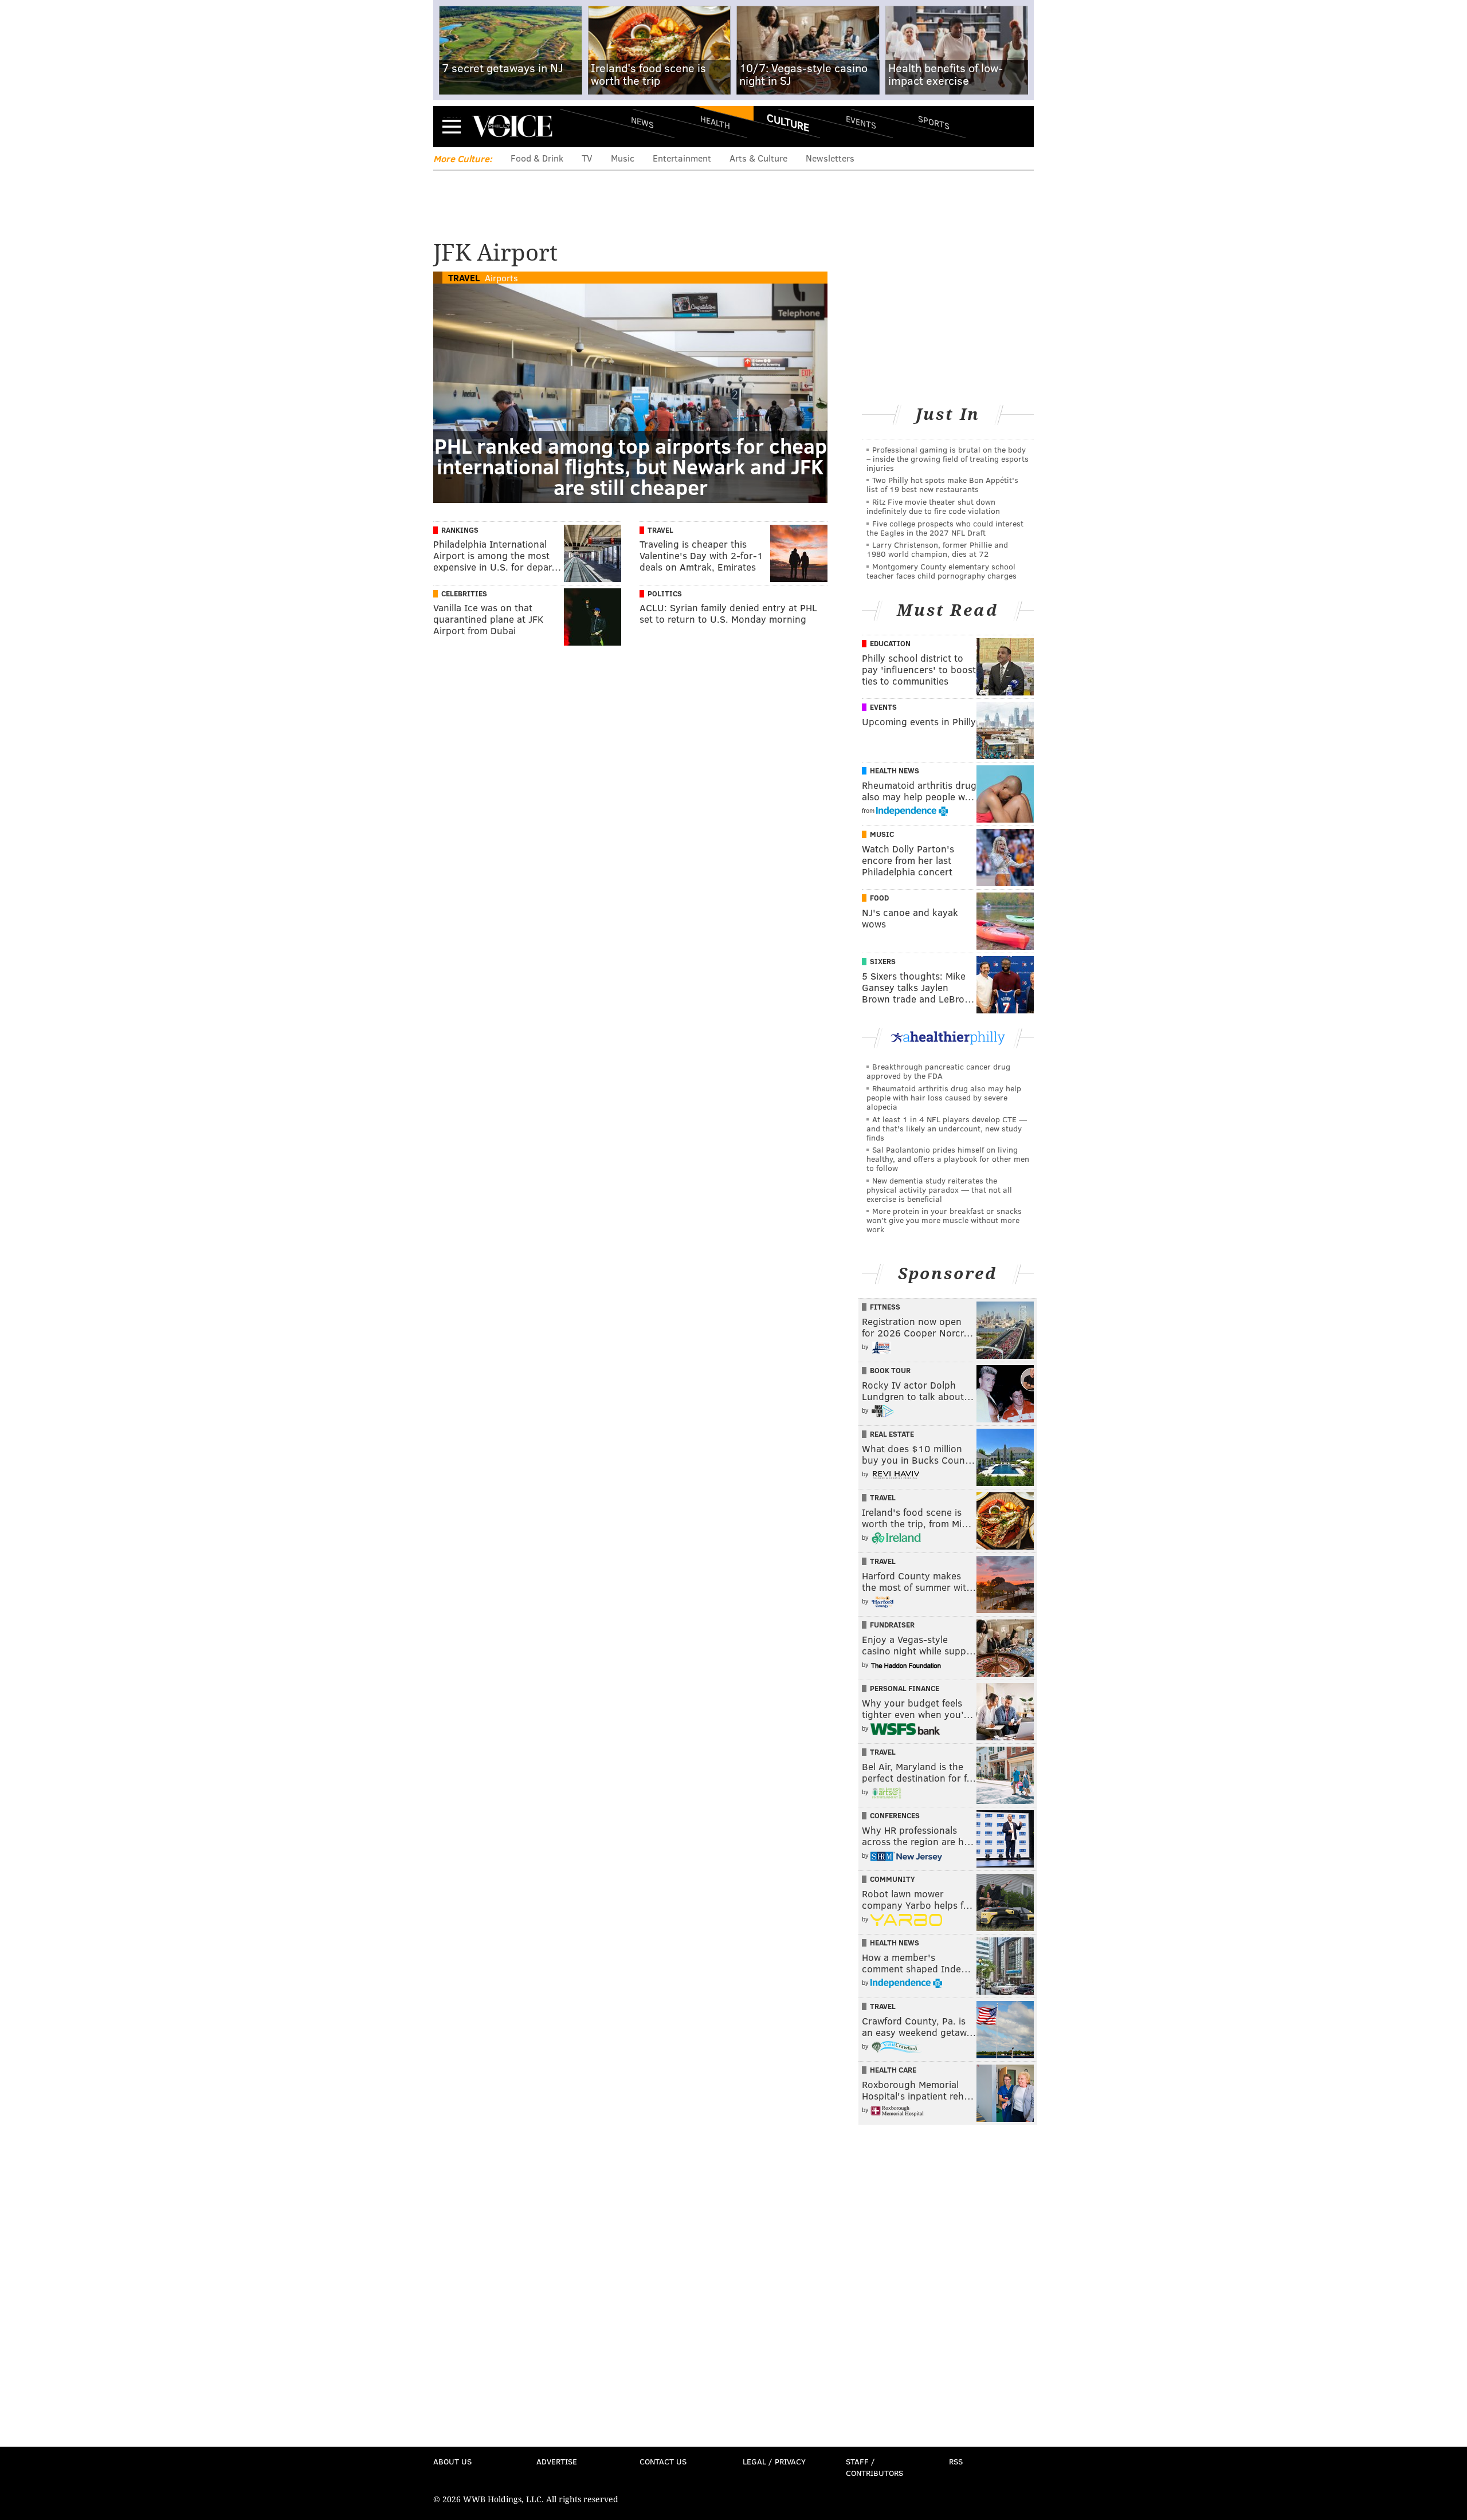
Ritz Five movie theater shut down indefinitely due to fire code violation (933, 506)
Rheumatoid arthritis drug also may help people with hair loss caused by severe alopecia (944, 1097)
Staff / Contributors (874, 2467)
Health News (895, 770)
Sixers (883, 961)
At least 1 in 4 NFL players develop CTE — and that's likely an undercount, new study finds (947, 1128)
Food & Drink (537, 158)
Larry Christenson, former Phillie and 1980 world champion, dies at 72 (937, 549)
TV (587, 158)
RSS (956, 2461)
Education (890, 643)
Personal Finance (905, 1688)
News (642, 122)
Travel (464, 278)
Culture (788, 122)
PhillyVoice (512, 126)
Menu (452, 126)
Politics (665, 593)
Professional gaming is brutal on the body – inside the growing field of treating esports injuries (948, 459)
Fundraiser (892, 1625)
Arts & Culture (758, 158)
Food (879, 898)
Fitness (885, 1307)
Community (893, 1879)
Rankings (460, 530)
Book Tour (890, 1370)
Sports (934, 122)
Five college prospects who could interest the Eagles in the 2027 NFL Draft (945, 528)
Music (623, 158)
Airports (501, 278)
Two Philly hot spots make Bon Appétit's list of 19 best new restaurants (942, 484)
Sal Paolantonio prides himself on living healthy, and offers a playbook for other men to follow (948, 1159)
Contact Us (663, 2461)
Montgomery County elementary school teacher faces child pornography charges (942, 571)
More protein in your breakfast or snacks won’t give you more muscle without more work (944, 1220)
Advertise (557, 2461)
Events (861, 122)
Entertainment (682, 158)
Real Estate (892, 1434)
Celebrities (464, 593)
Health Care (893, 2070)
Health (715, 122)
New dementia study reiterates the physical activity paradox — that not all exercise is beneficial (939, 1190)
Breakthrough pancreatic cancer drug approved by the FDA (938, 1071)
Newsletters (830, 158)
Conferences (895, 1815)
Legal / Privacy (774, 2461)
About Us (452, 2461)
